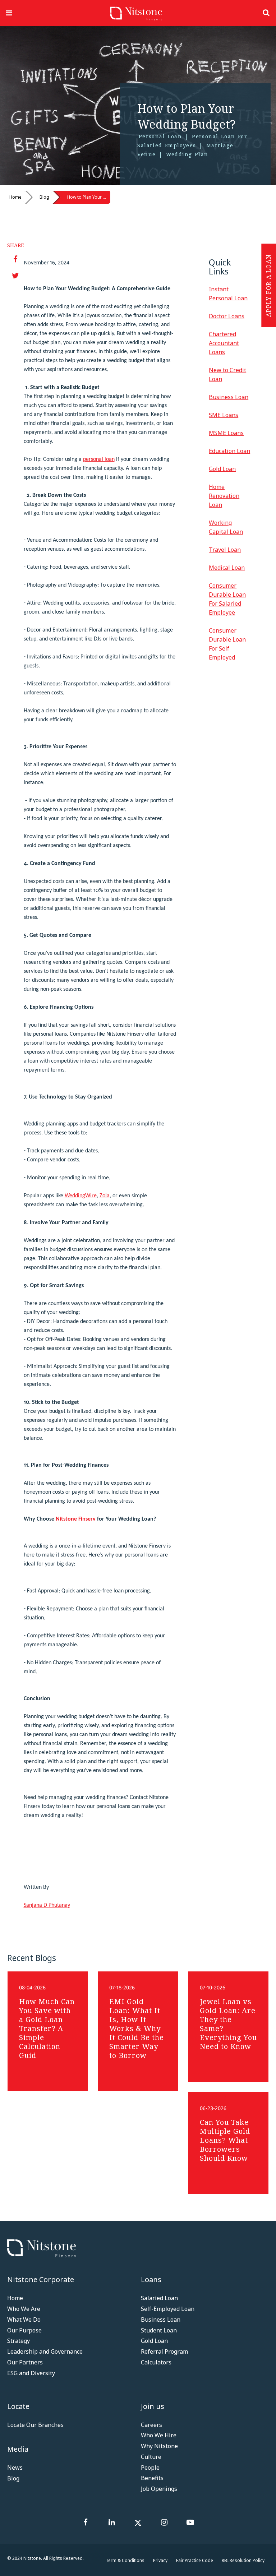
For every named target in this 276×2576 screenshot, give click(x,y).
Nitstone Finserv (76, 1519)
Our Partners (25, 2362)
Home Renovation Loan (224, 496)
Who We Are (24, 2309)
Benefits (152, 2478)
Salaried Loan (159, 2298)
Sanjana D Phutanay (47, 1905)
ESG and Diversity (31, 2373)
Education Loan (229, 451)
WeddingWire (81, 1196)
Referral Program (164, 2351)
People (150, 2468)
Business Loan (229, 397)
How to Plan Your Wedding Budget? (89, 197)
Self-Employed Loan (168, 2309)
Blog (44, 197)
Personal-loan (160, 136)
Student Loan (159, 2330)
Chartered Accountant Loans (224, 343)
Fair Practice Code (195, 2560)
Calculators (156, 2362)
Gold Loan (222, 469)
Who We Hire (159, 2435)
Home (15, 197)
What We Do (24, 2320)
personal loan (99, 459)
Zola (105, 1196)
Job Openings (159, 2489)
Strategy (19, 2341)
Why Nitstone (159, 2446)
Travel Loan (225, 550)
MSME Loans (226, 433)
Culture (151, 2457)
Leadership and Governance (45, 2351)
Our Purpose (24, 2330)
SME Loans (224, 415)
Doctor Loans (227, 316)
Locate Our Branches (35, 2425)
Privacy (160, 2560)
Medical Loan (227, 568)
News (15, 2468)
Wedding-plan (187, 154)
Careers (151, 2425)
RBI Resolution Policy (243, 2560)
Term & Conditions (125, 2560)
